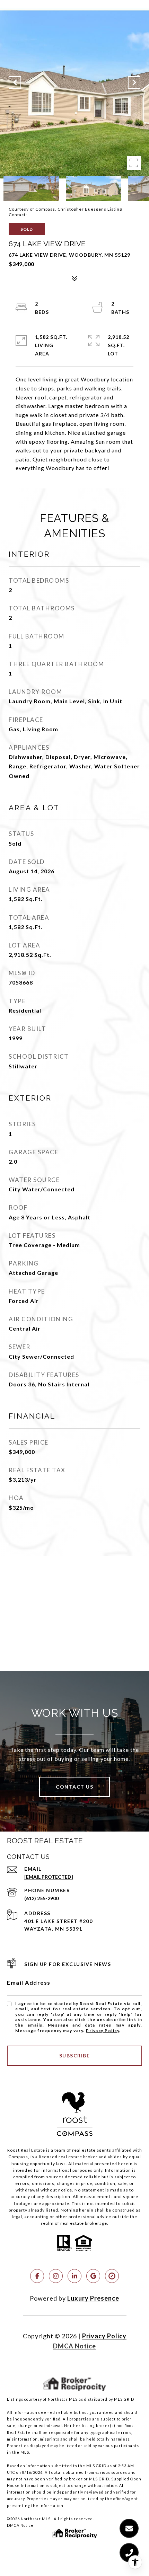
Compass (18, 2157)
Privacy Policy (103, 2031)
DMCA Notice (74, 2346)
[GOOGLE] (93, 2276)
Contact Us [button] (74, 1787)
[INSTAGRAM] (56, 2276)
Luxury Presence (93, 2298)
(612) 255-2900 (41, 1898)
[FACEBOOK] (37, 2276)
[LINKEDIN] (74, 2276)
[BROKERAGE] (112, 2276)
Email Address (29, 1982)
